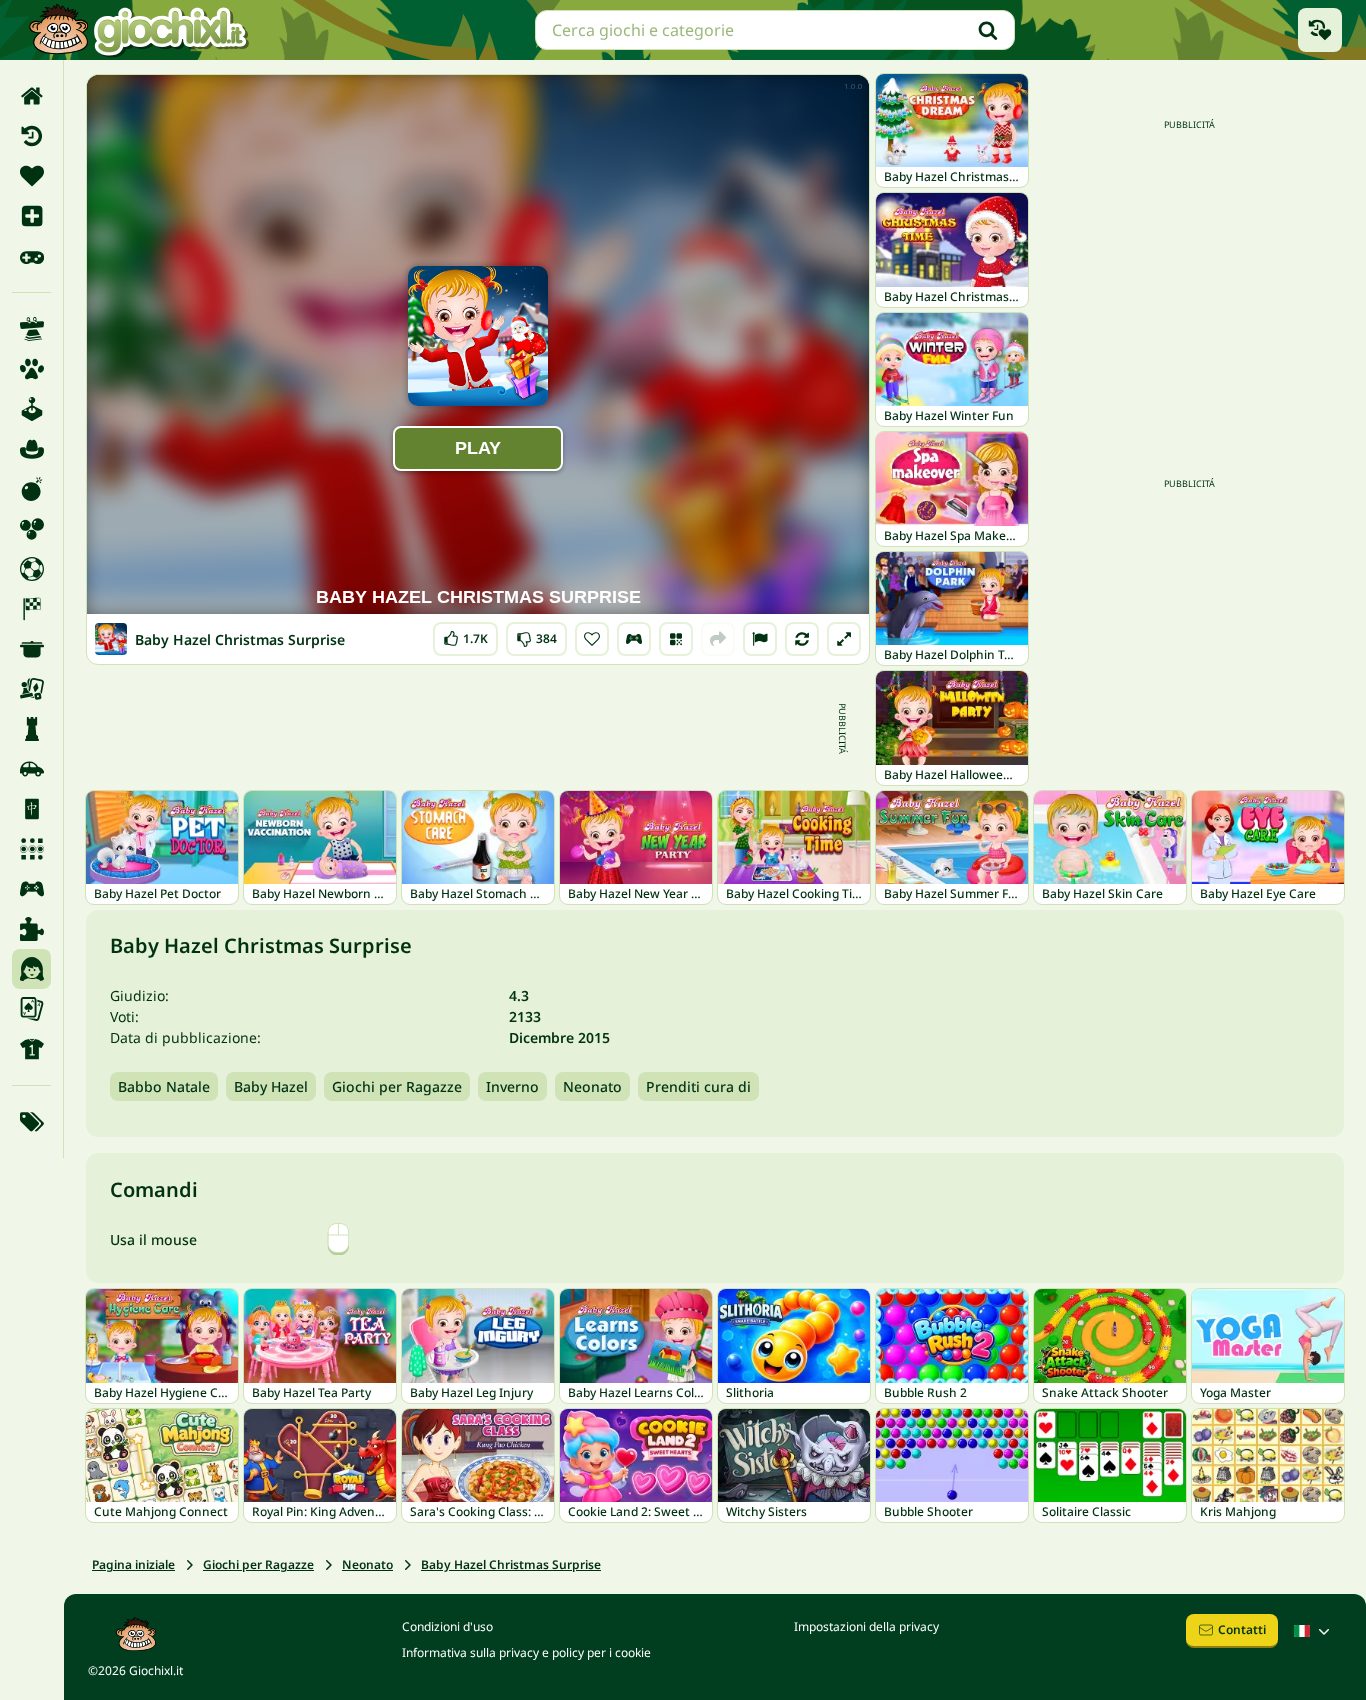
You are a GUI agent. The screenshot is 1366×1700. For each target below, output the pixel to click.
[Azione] (31, 489)
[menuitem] (31, 96)
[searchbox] (775, 30)
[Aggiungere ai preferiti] (592, 639)
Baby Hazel (271, 1086)
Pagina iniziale (133, 1564)
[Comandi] (634, 639)
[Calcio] (31, 569)
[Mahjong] (31, 809)
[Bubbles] (31, 529)
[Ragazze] (31, 969)
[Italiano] (1314, 1631)
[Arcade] (31, 409)
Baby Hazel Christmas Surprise (511, 1564)
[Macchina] (31, 769)
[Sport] (31, 1049)
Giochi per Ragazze (397, 1086)
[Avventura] (31, 449)
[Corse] (31, 609)
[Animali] (31, 369)
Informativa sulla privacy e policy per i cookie (526, 1652)
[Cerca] (988, 30)
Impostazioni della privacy (866, 1626)
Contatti (1242, 1629)
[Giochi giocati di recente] (1320, 30)
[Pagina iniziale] (31, 96)
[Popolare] (31, 256)
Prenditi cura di (698, 1086)
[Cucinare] (31, 649)
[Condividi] (718, 639)
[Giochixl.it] (137, 30)
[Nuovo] (31, 216)
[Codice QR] (676, 639)
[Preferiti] (31, 176)
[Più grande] (844, 639)
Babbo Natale (164, 1086)
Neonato (592, 1086)
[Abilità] (31, 329)
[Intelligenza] (31, 729)
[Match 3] (31, 849)
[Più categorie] (31, 1122)
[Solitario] (31, 1009)
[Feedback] (760, 639)
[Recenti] (31, 136)
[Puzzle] (31, 929)
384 (536, 634)
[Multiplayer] (31, 889)
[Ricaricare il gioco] (802, 639)
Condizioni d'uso (447, 1626)
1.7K (465, 634)
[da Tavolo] (31, 689)
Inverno (512, 1086)
